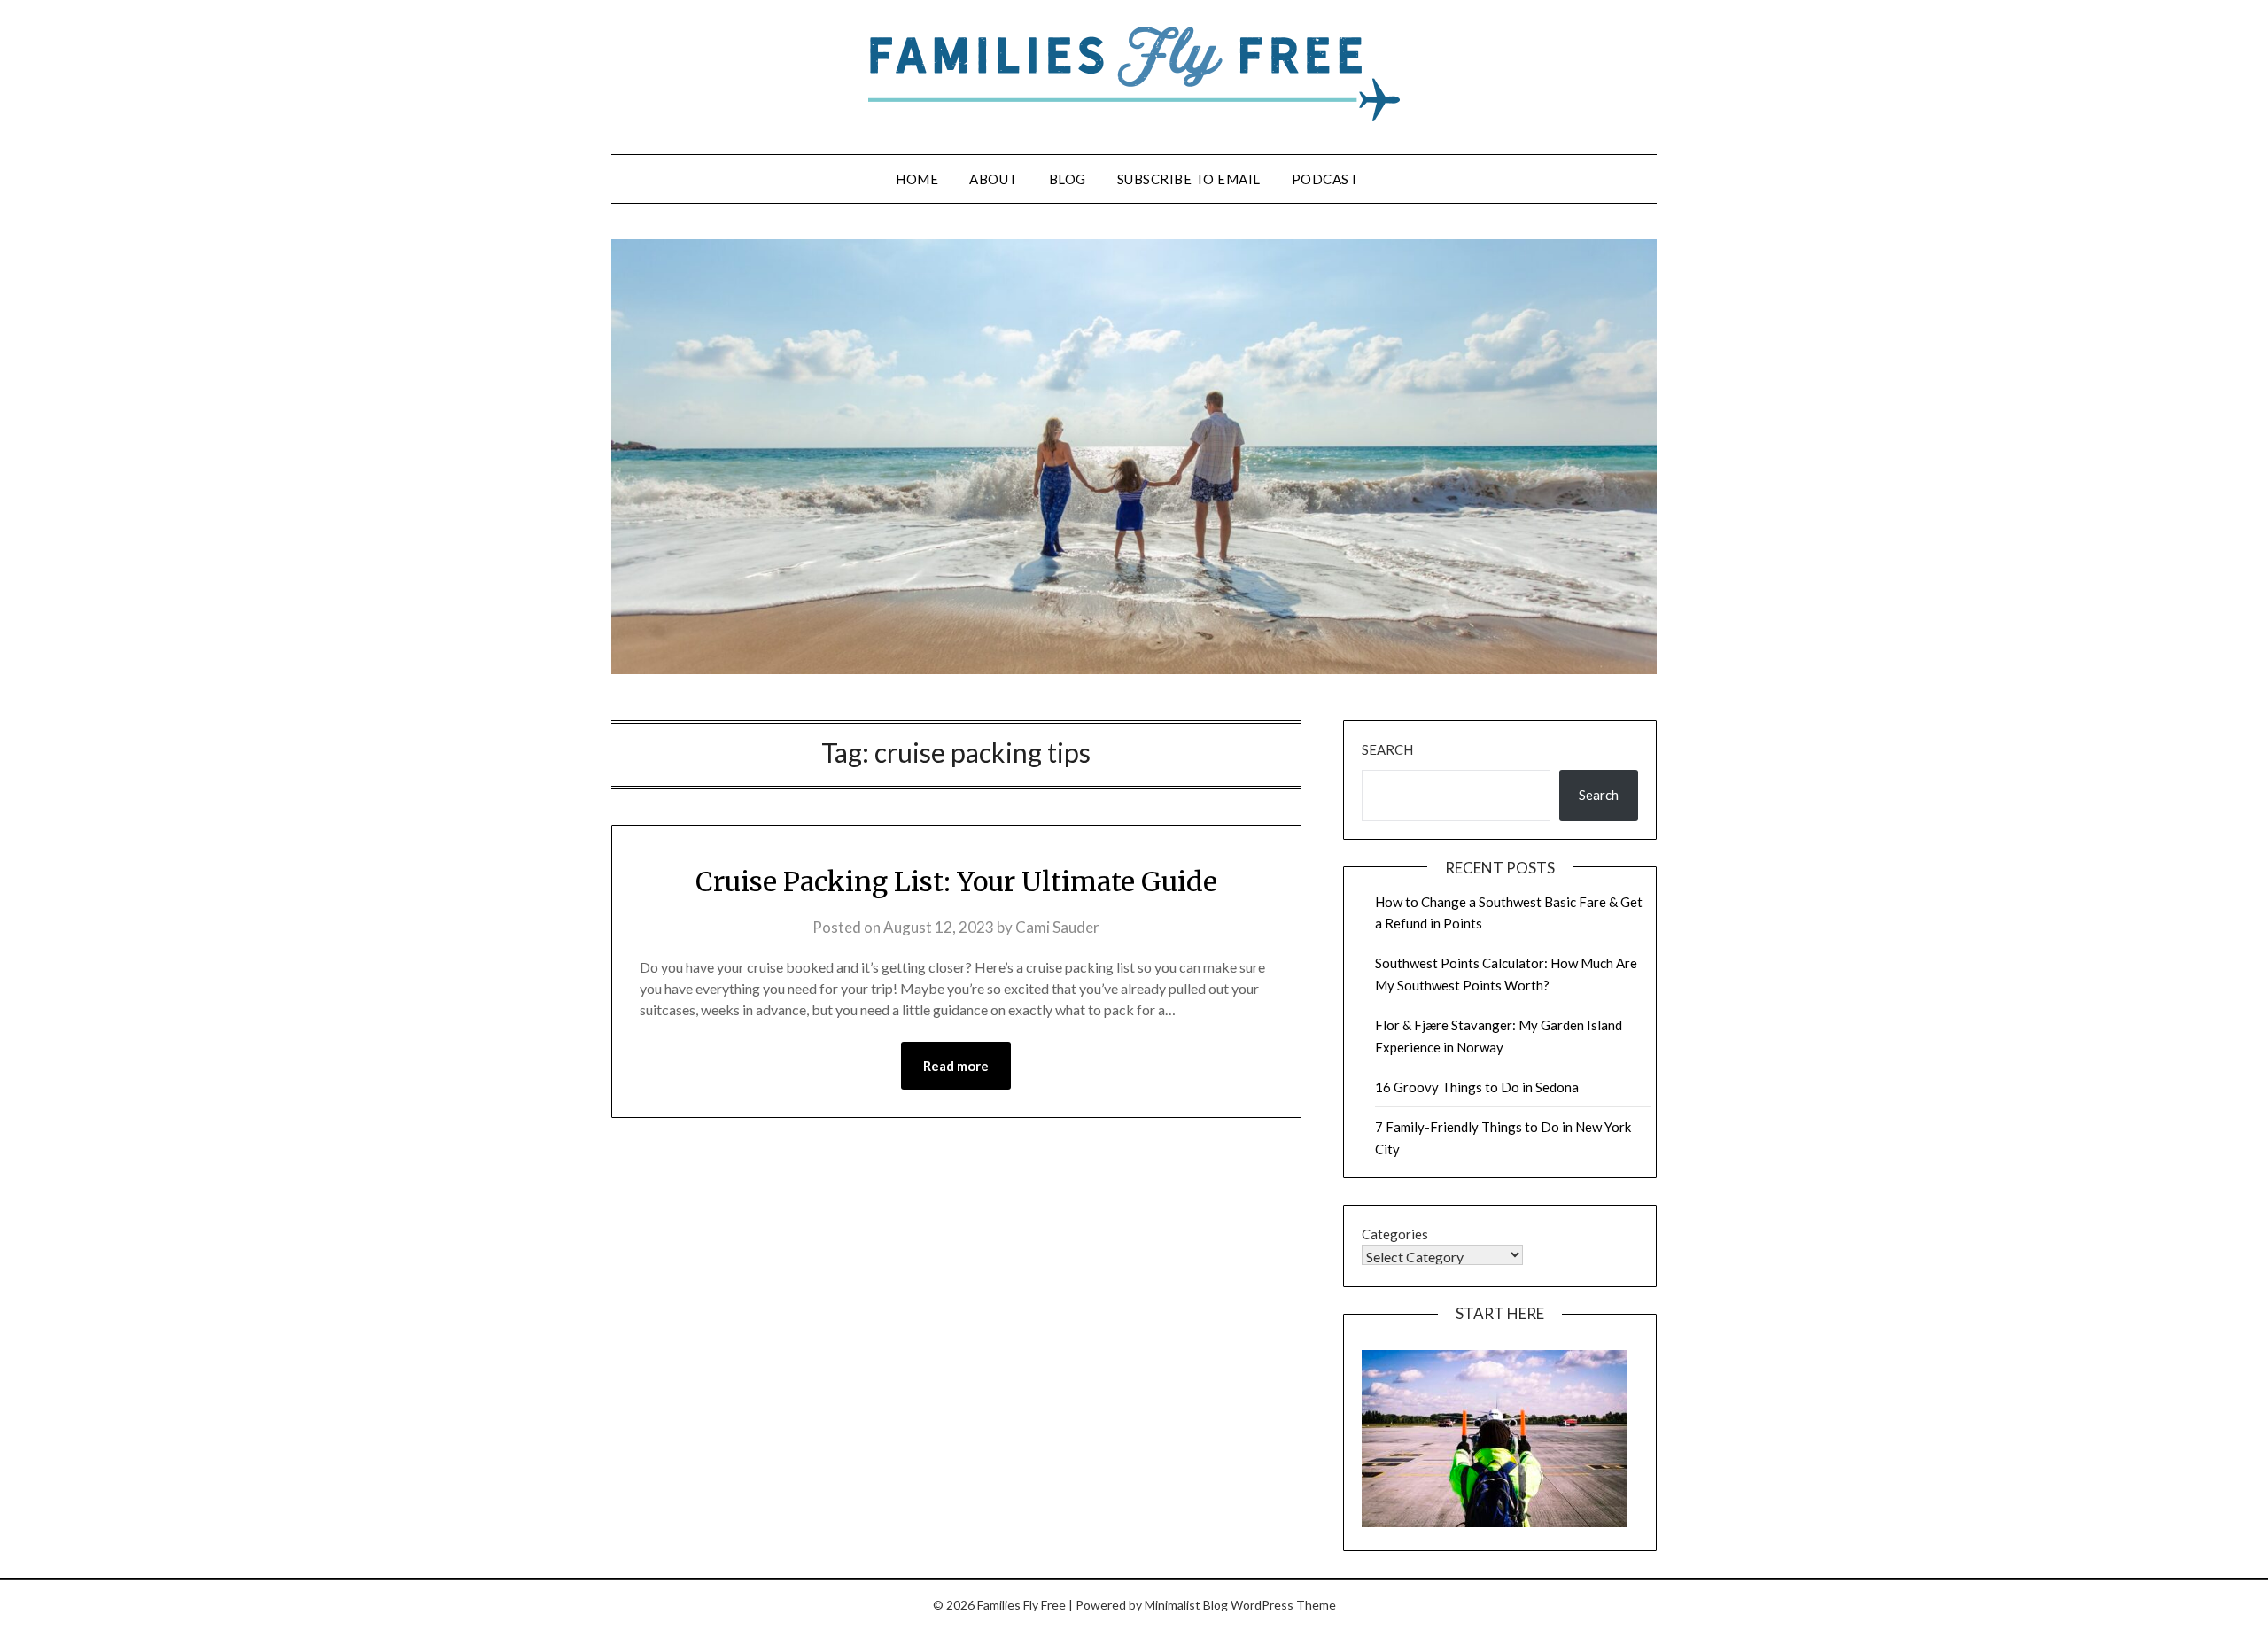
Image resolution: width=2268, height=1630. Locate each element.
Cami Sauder (1057, 927)
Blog (1068, 179)
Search (1387, 749)
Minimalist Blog (1186, 1605)
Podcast (1325, 179)
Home (917, 179)
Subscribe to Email (1189, 179)
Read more (956, 1066)
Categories (1395, 1234)
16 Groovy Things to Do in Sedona (1477, 1087)
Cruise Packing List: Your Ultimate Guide (956, 881)
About (994, 179)
